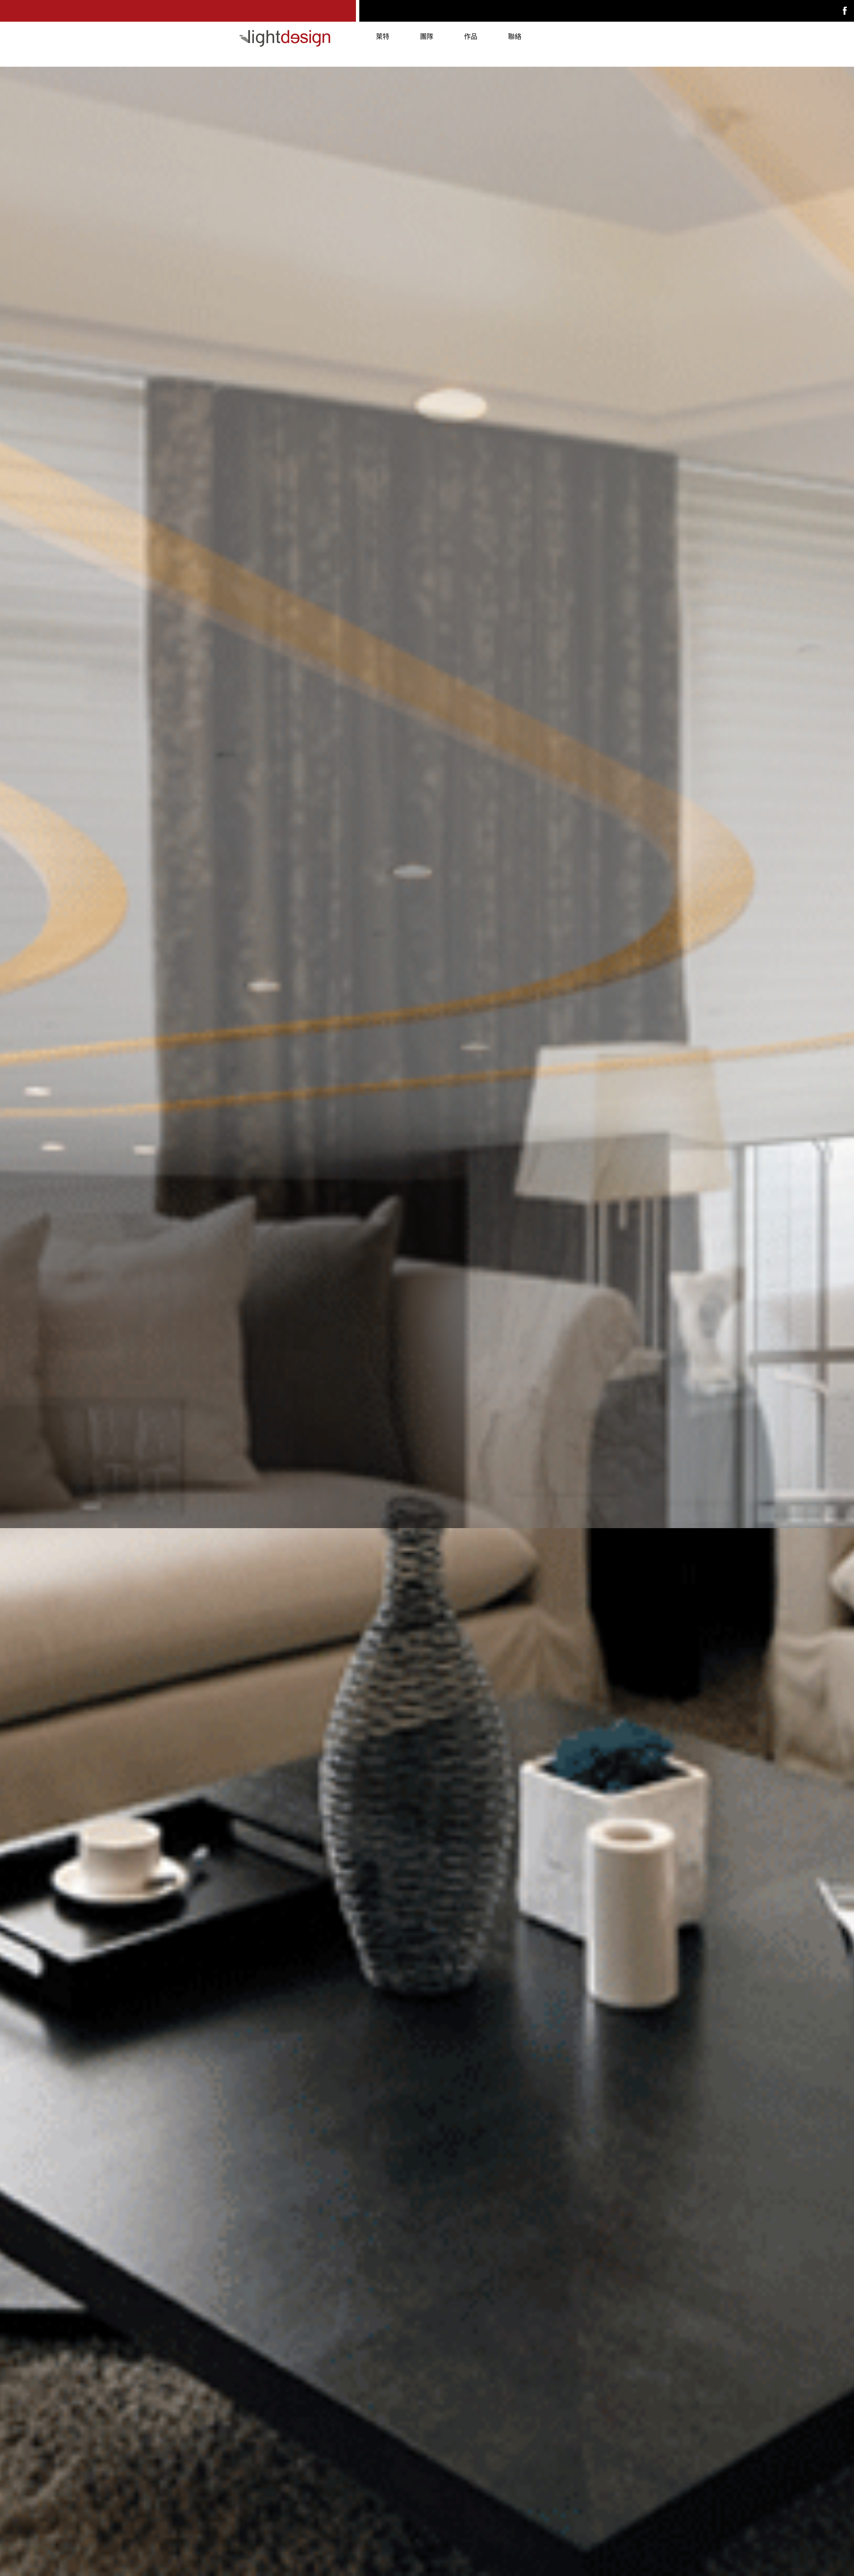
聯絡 (515, 37)
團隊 (427, 37)
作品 (471, 37)
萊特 (383, 37)
